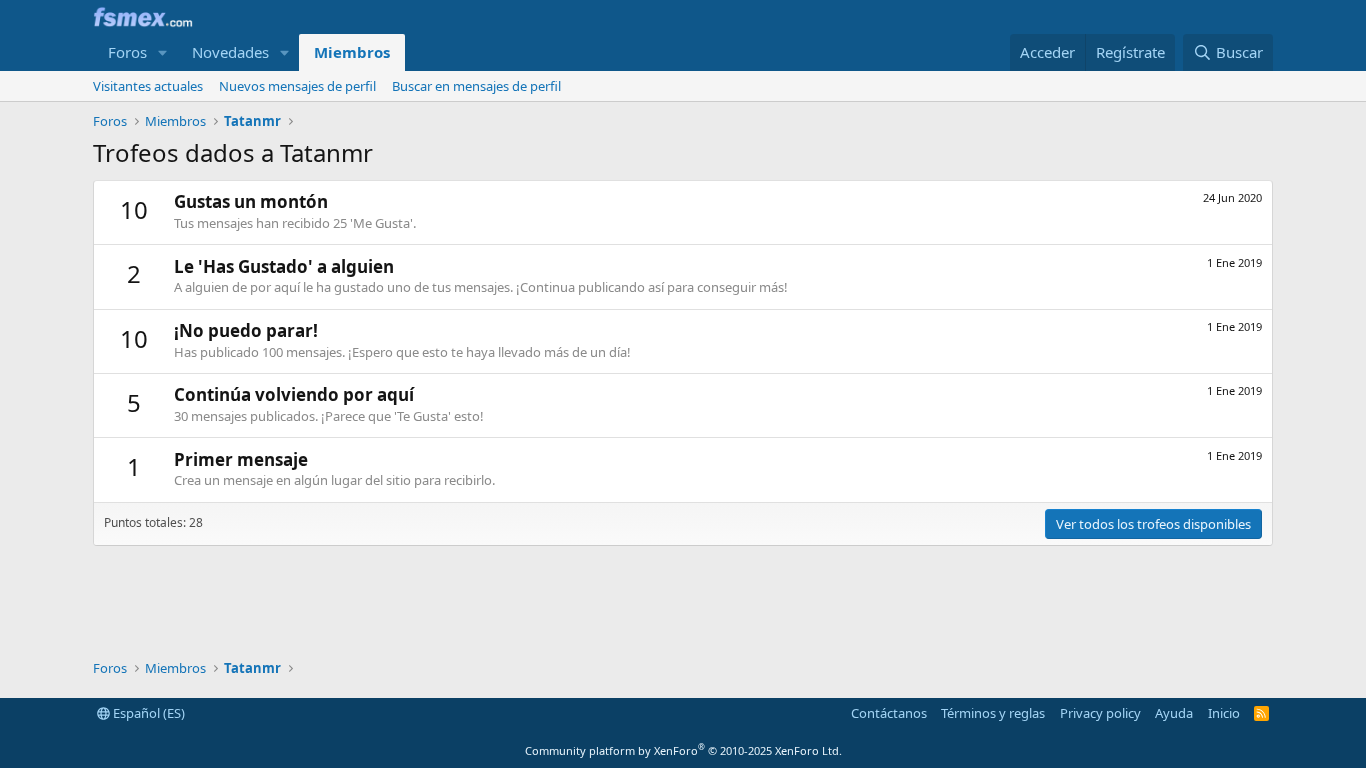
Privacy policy (1100, 713)
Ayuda (1174, 713)
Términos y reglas (993, 713)
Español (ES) (147, 713)
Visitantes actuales (148, 86)
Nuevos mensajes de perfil (297, 86)
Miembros (352, 52)
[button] (163, 52)
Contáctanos (889, 713)
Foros (127, 52)
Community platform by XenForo (683, 750)
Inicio (1224, 713)
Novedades (230, 52)
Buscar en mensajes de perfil (476, 86)
